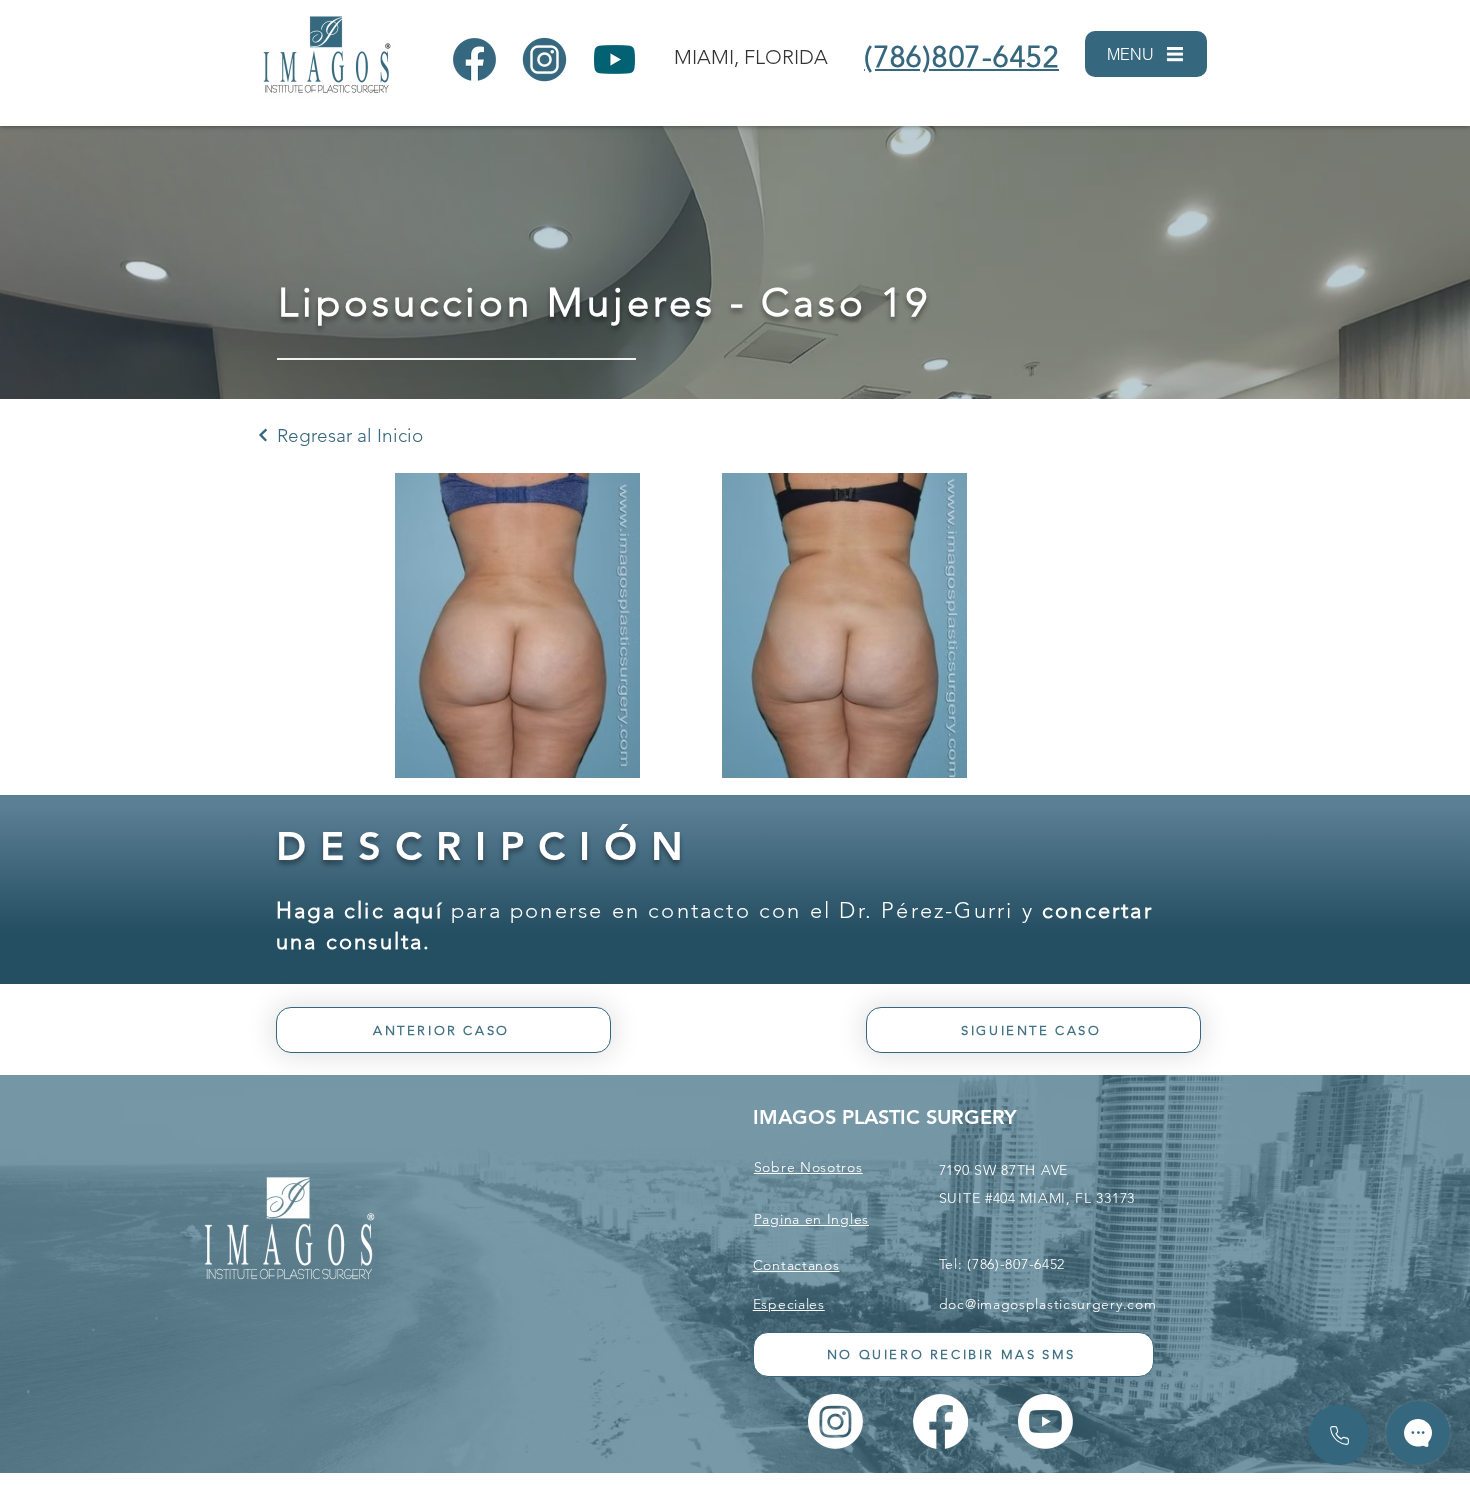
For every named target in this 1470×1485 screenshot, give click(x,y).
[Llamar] (1339, 1435)
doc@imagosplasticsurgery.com (1048, 1304)
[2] (544, 59)
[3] (614, 59)
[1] (474, 59)
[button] (1146, 54)
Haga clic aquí (359, 910)
